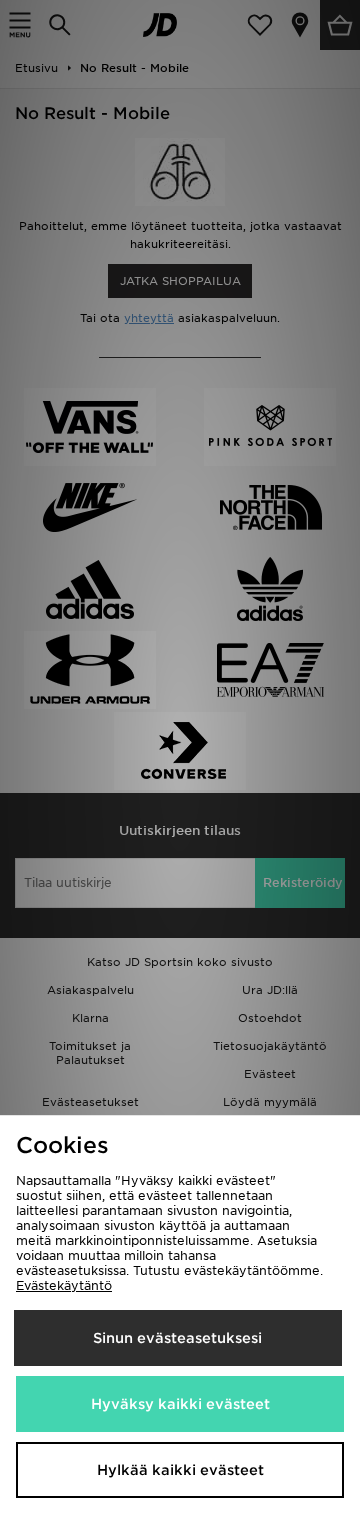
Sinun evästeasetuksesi (177, 1338)
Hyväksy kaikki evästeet (180, 1404)
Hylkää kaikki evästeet (180, 1470)
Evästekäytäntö (64, 1285)
